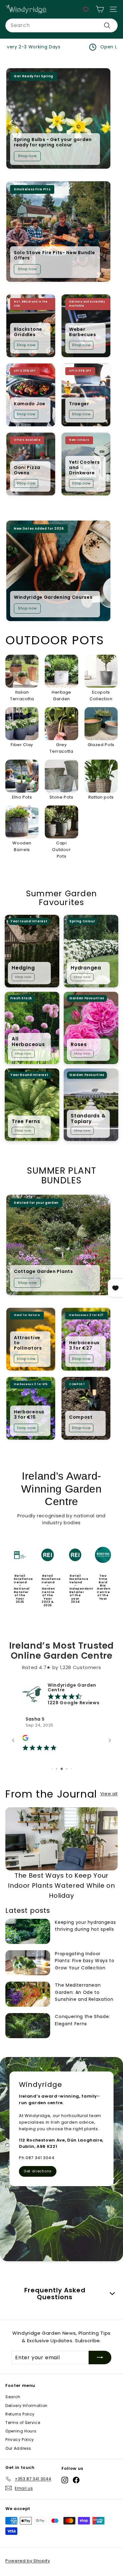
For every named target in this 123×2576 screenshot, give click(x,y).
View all (109, 1808)
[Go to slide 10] (71, 1784)
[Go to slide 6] (52, 1784)
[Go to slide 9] (67, 1784)
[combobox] (61, 25)
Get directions (38, 2186)
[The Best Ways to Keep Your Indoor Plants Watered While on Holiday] (61, 1853)
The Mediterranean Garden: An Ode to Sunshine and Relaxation (84, 2007)
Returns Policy (20, 2429)
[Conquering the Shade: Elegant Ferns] (28, 2040)
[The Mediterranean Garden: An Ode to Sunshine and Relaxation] (28, 2009)
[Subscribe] (100, 2372)
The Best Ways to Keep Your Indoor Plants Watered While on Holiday (61, 1900)
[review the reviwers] (25, 1740)
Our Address (18, 2463)
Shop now (27, 156)
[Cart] (100, 9)
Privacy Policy (20, 2454)
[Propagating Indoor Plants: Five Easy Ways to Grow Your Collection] (28, 1978)
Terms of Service (23, 2437)
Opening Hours (21, 2446)
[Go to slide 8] (62, 1784)
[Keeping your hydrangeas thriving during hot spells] (28, 1946)
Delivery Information (26, 2420)
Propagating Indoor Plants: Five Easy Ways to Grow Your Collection (85, 1976)
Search (13, 2412)
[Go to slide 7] (57, 1784)
